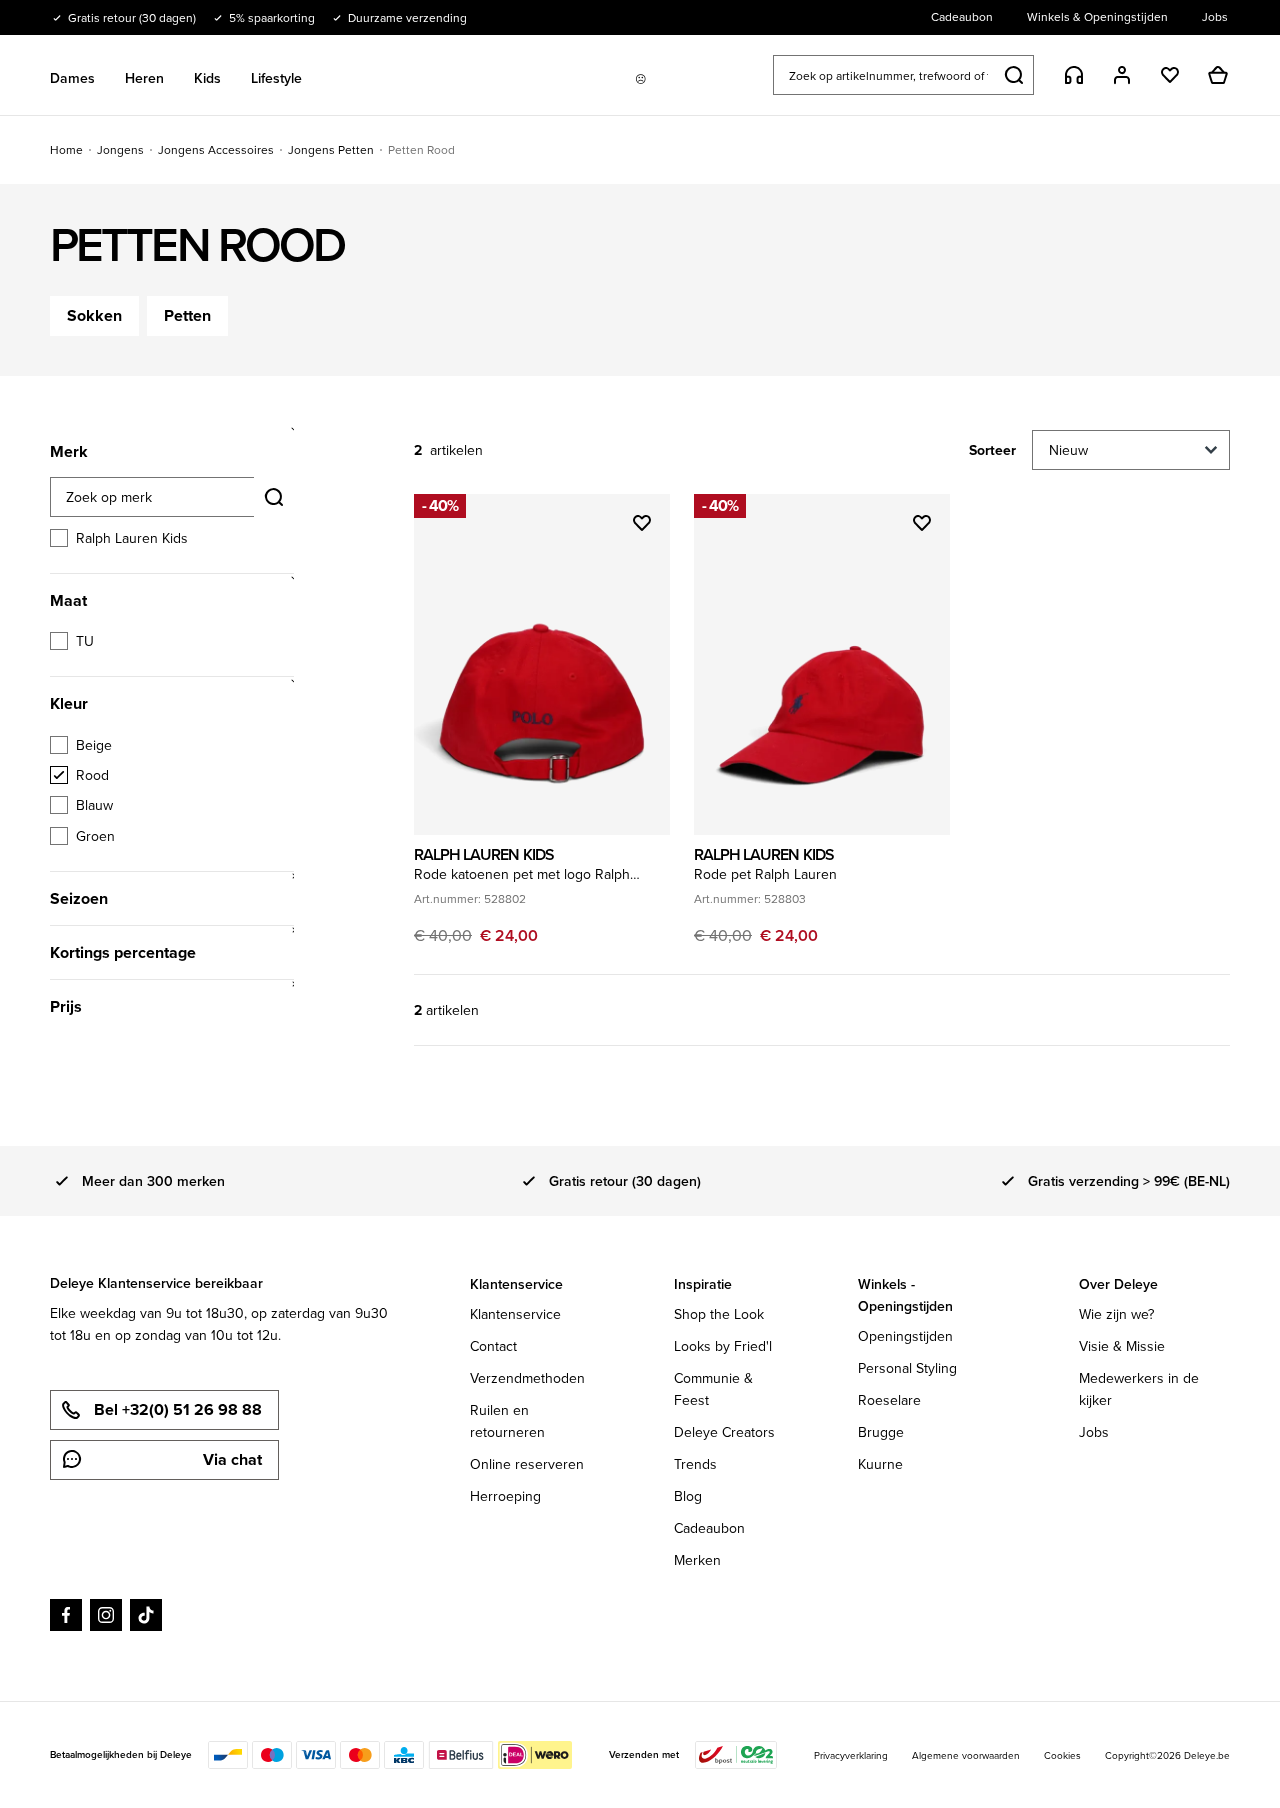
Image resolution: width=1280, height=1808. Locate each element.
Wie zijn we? (1116, 1314)
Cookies (1062, 1755)
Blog (688, 1496)
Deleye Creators (724, 1432)
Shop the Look (719, 1314)
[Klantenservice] (1074, 75)
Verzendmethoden (527, 1378)
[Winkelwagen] (1218, 75)
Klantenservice (515, 1314)
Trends (695, 1464)
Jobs (1094, 1432)
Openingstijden (905, 1336)
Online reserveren (527, 1464)
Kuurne (880, 1464)
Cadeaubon (709, 1528)
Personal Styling (907, 1368)
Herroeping (505, 1496)
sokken (94, 315)
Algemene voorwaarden (966, 1755)
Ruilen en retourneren (507, 1421)
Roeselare (889, 1400)
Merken (697, 1560)
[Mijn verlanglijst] (1170, 75)
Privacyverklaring (851, 1755)
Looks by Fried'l (723, 1346)
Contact (493, 1346)
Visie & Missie (1122, 1346)
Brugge (881, 1432)
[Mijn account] (1122, 75)
